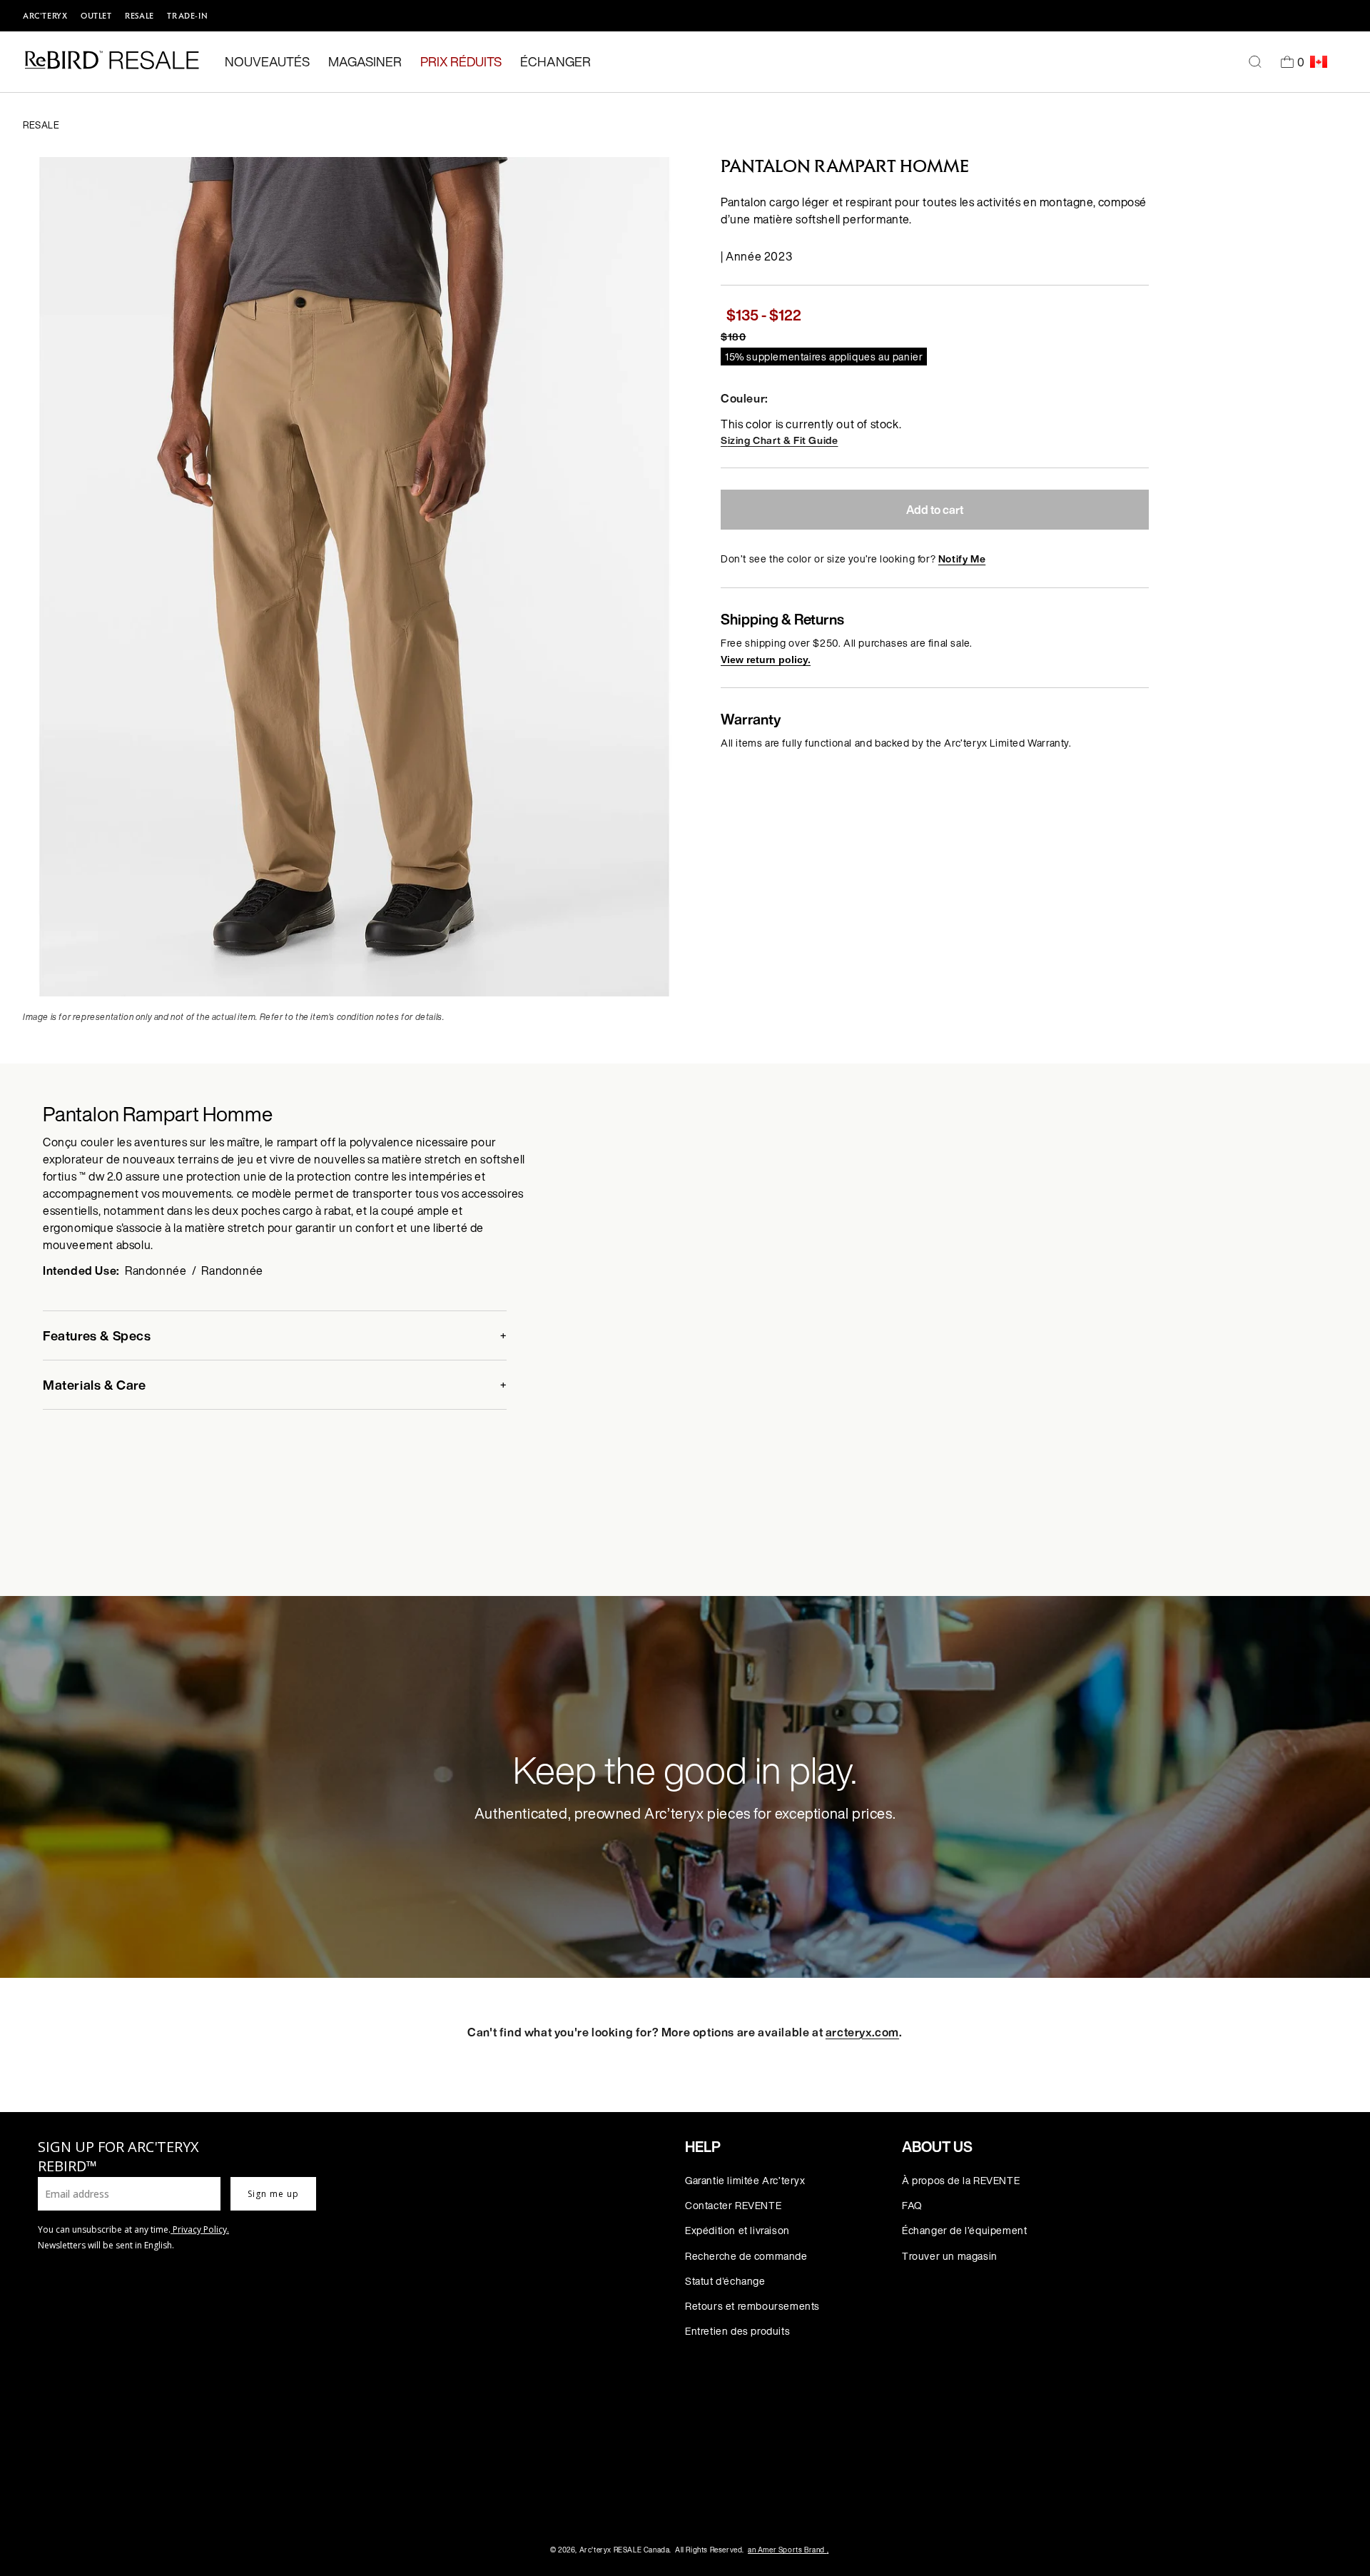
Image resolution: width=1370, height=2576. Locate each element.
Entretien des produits (737, 2331)
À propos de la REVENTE (961, 2180)
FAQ (912, 2205)
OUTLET (96, 16)
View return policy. (766, 660)
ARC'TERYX (45, 16)
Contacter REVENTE (733, 2205)
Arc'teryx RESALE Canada (625, 2550)
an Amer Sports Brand (788, 2550)
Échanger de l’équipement (964, 2230)
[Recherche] (1255, 62)
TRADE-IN (187, 16)
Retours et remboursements (752, 2306)
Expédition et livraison (737, 2230)
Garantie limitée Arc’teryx (745, 2180)
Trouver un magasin (950, 2256)
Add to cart (935, 510)
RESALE (139, 16)
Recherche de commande (746, 2256)
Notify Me (962, 559)
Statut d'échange (725, 2281)
